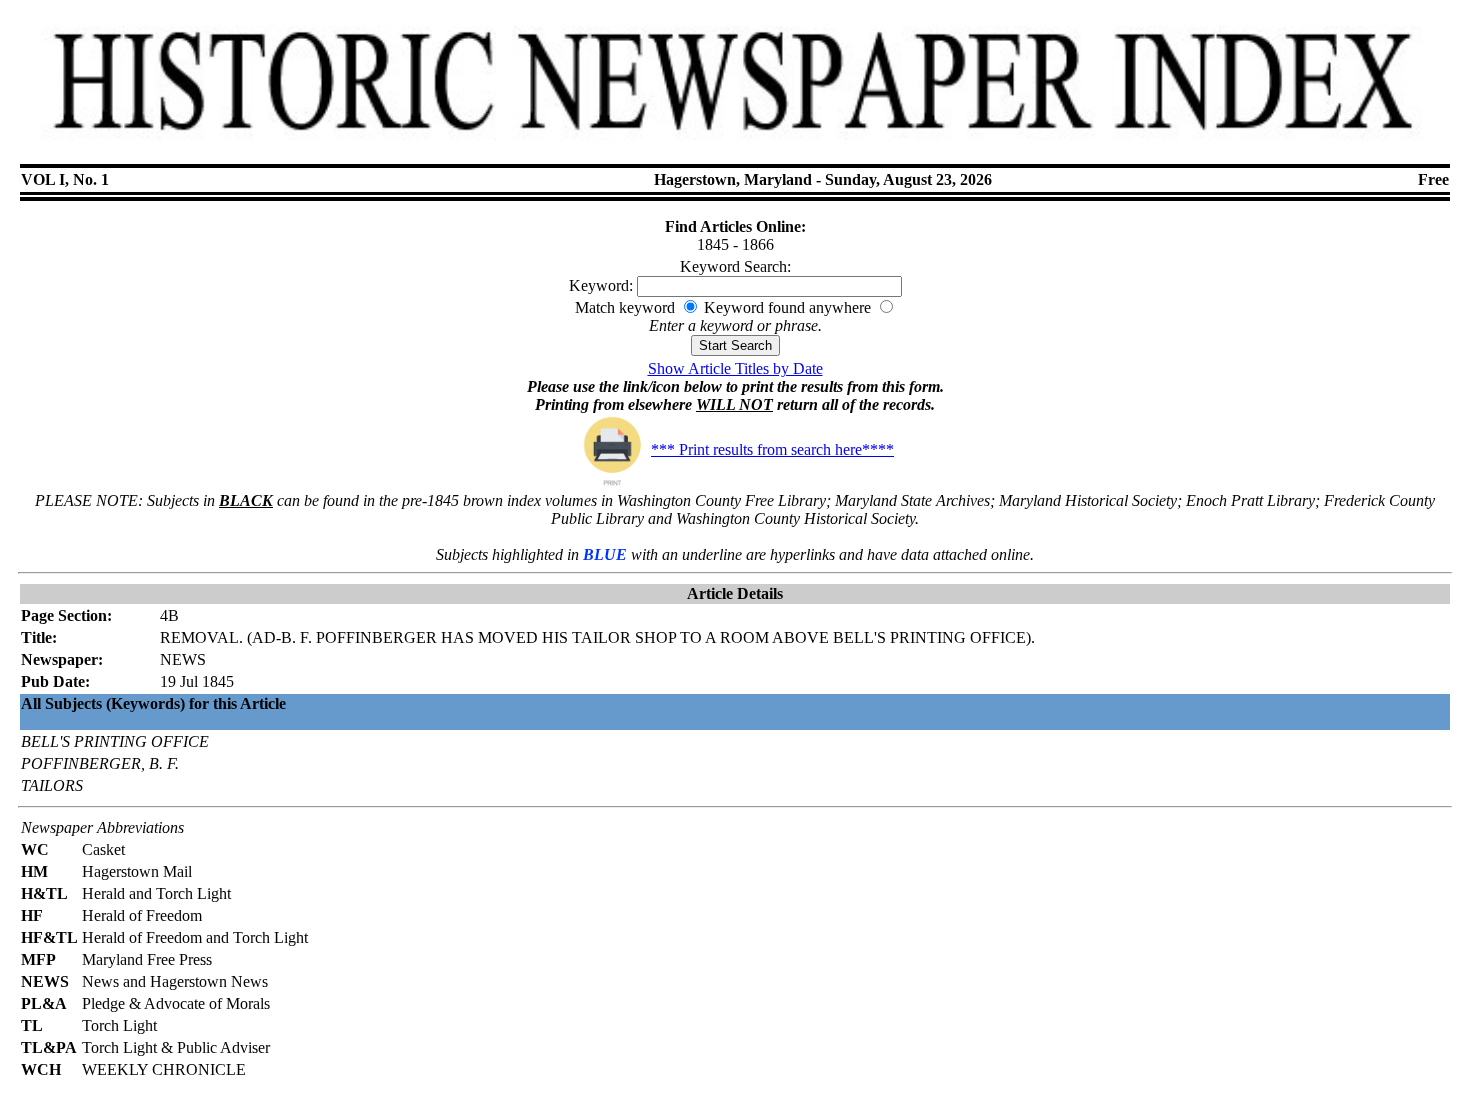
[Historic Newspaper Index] (735, 148)
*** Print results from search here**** (772, 449)
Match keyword (625, 307)
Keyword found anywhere (787, 307)
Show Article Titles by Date (735, 368)
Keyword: (601, 285)
